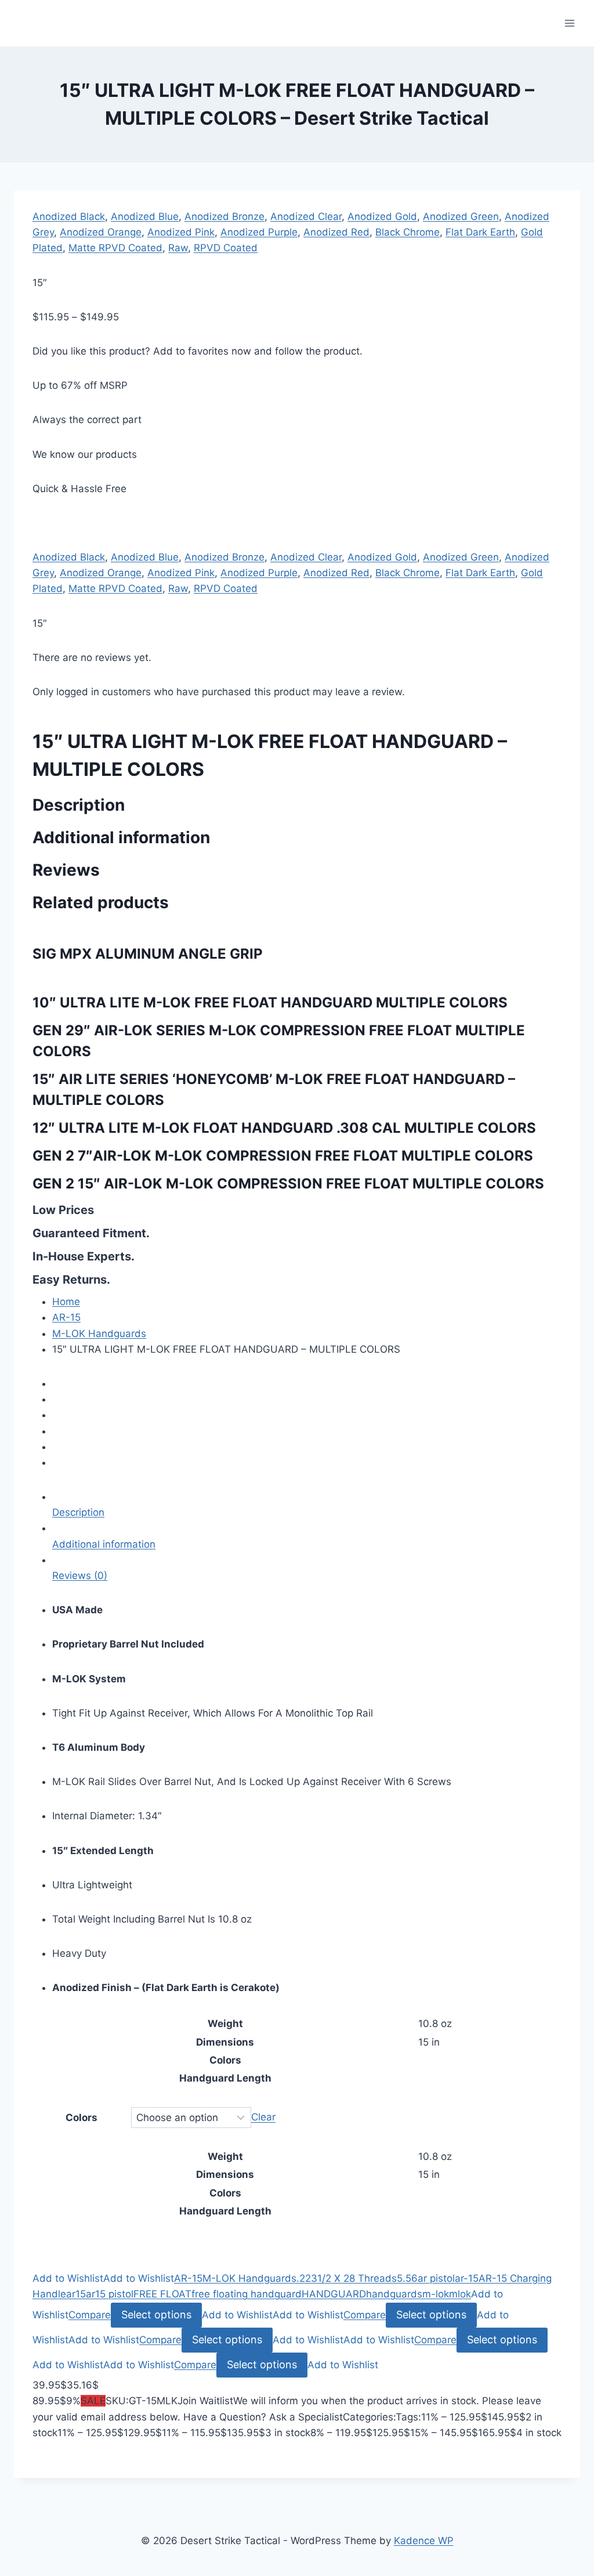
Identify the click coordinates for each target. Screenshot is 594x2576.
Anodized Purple (259, 232)
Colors (82, 2118)
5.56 (407, 2278)
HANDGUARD (334, 2294)
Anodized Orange (101, 232)
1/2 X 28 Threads (357, 2278)
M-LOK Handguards (99, 1334)
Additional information (104, 1544)
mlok (460, 2294)
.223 (307, 2278)
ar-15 (467, 2278)
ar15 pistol (110, 2294)
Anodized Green (461, 216)
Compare (90, 2315)
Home (66, 1302)
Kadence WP (424, 2541)
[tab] (307, 1505)
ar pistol (436, 2278)
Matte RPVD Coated (115, 248)
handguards (394, 2294)
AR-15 (66, 1317)
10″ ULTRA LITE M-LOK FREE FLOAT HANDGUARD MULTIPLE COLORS (270, 1002)
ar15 (76, 2294)
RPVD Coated (226, 248)
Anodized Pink (181, 232)
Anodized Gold (382, 216)
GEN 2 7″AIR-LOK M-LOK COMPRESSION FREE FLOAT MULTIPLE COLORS (283, 1156)
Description (78, 1512)
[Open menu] (569, 23)
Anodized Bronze (224, 216)
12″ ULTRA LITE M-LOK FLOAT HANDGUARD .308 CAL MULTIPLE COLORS (284, 1128)
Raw (178, 248)
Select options (156, 2315)
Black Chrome (408, 232)
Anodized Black (69, 216)
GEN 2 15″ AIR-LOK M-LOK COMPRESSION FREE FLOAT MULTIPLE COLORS (288, 1184)
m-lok (436, 2294)
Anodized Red (336, 232)
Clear (263, 2118)
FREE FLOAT (162, 2294)
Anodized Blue (145, 216)
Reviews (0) (80, 1576)
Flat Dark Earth (480, 232)
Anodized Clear (306, 216)
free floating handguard (247, 2294)
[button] (68, 2278)
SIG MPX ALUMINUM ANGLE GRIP (148, 954)
